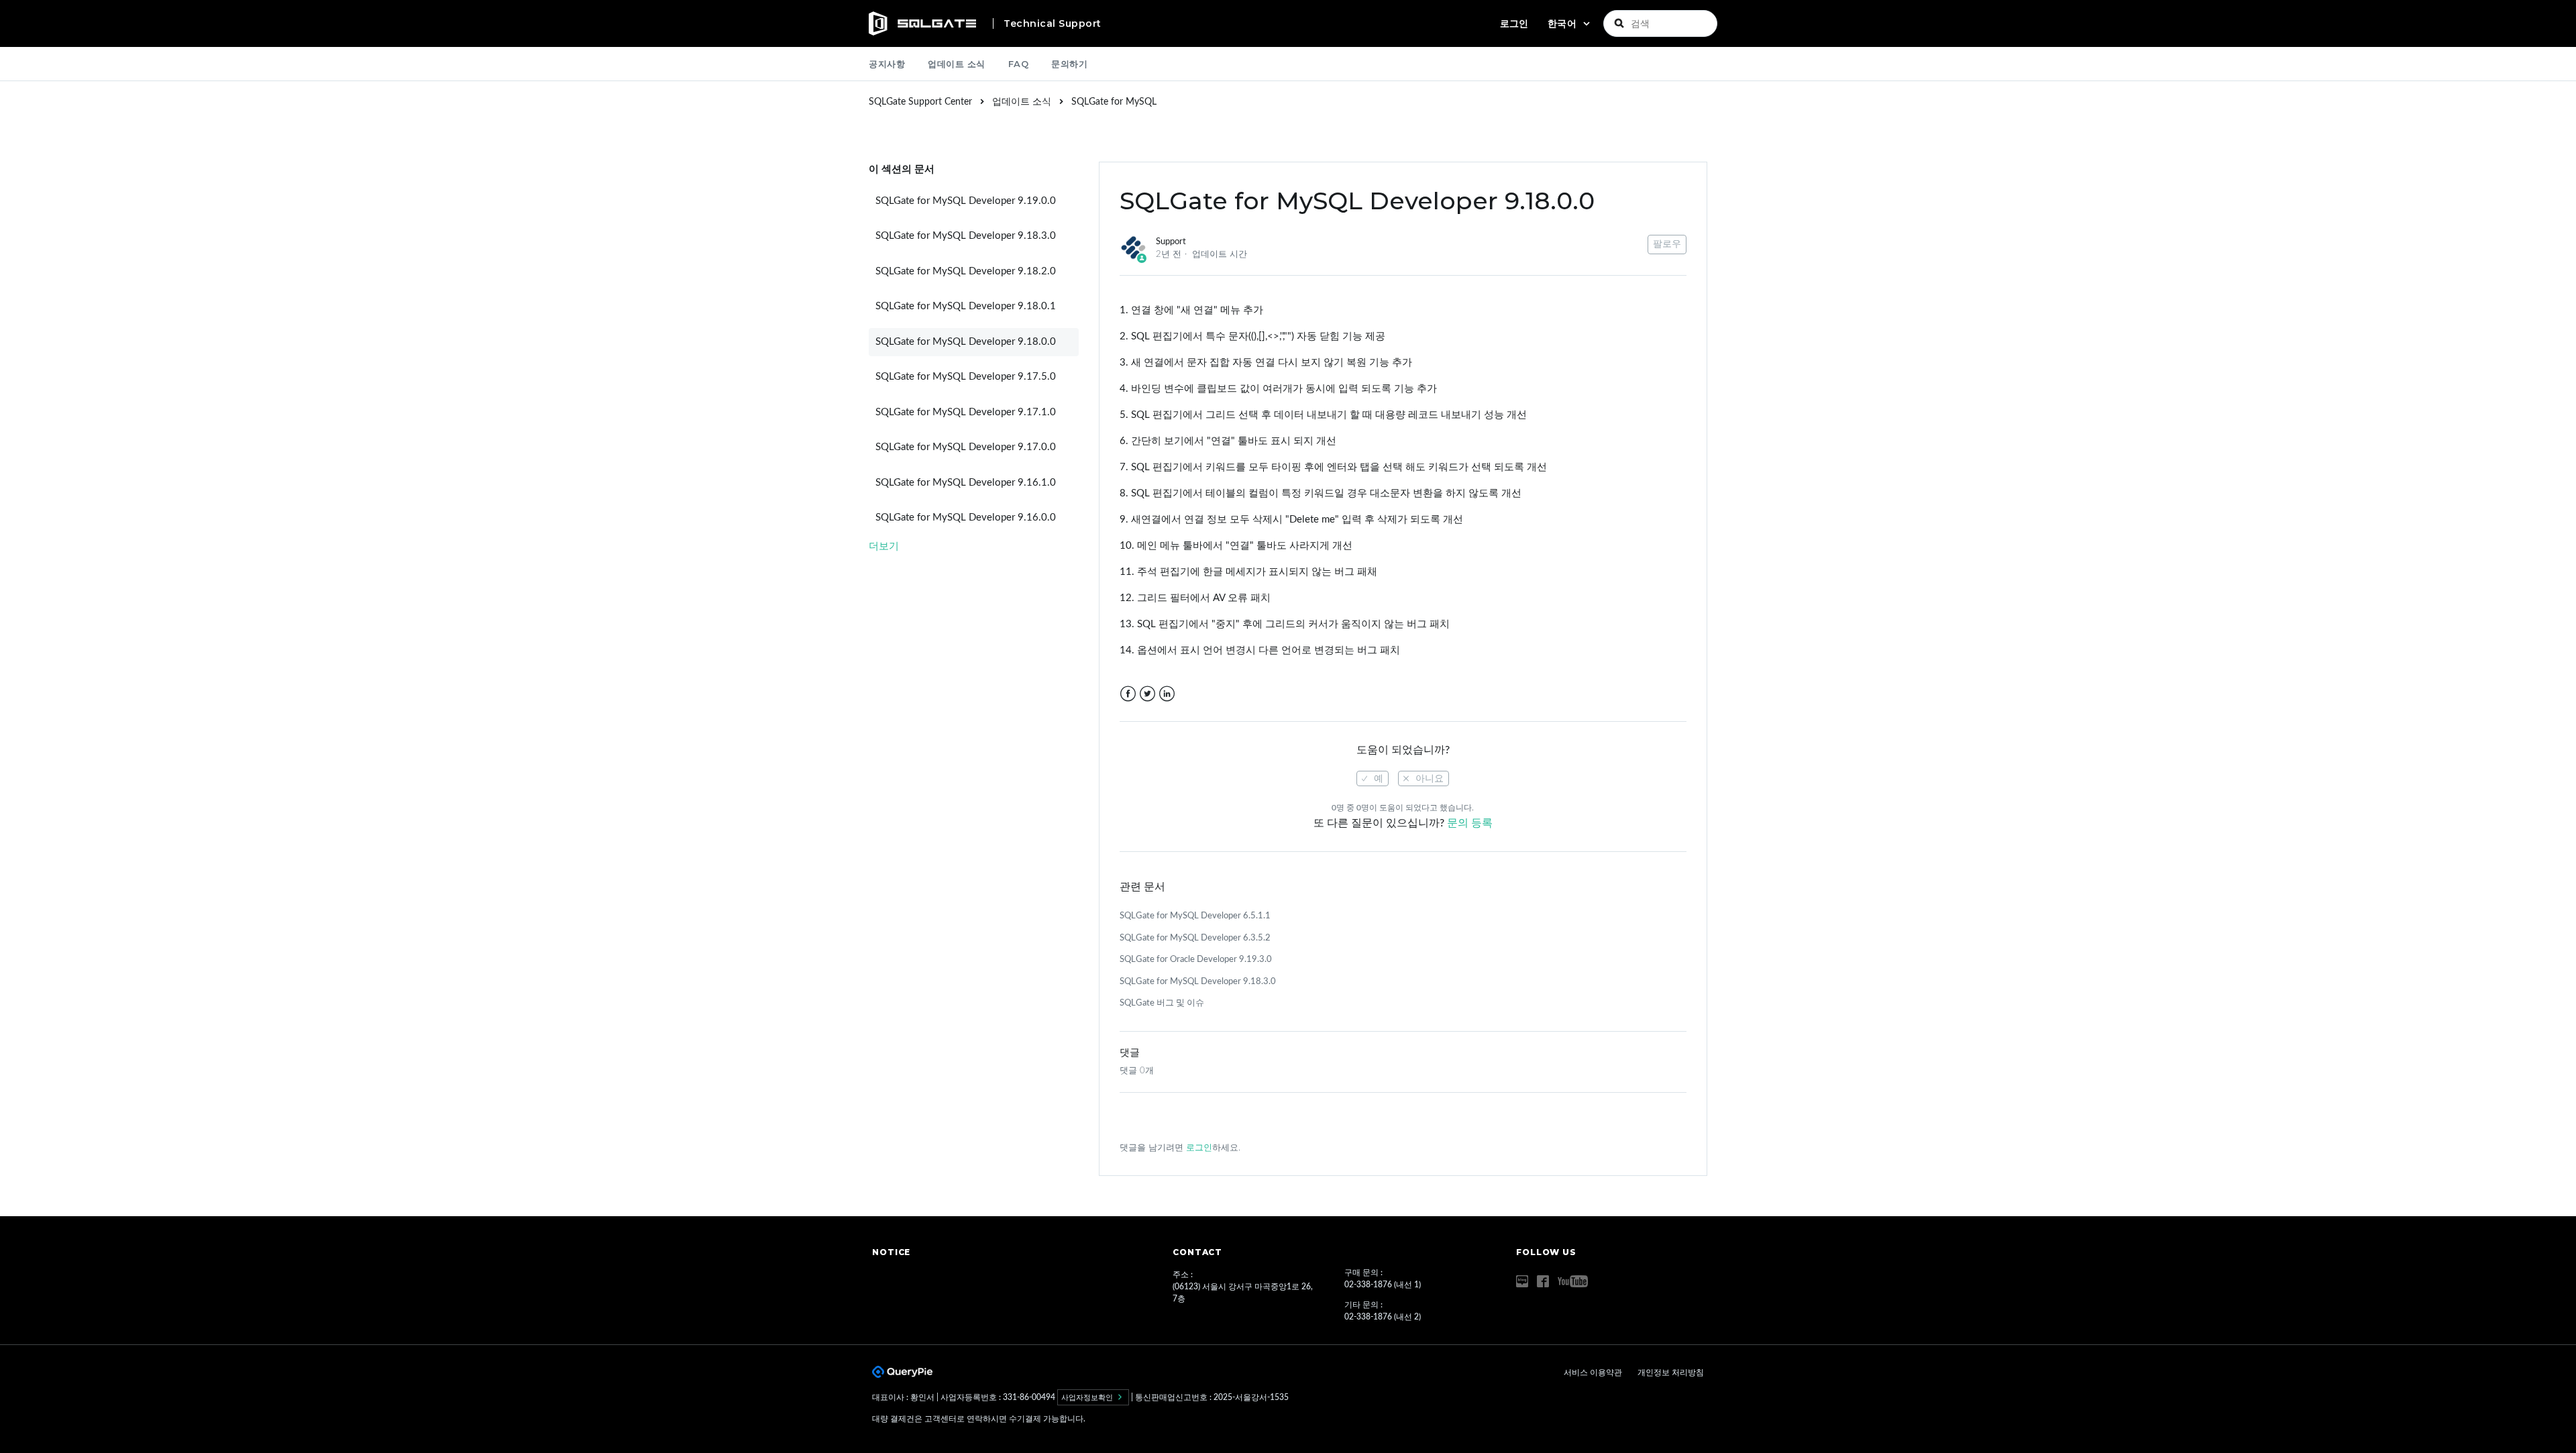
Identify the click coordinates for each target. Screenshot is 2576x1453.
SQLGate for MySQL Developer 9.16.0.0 (966, 518)
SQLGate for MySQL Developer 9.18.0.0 (966, 342)
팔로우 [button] (1667, 244)
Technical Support (1053, 23)
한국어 (1564, 23)
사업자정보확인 (1088, 1397)
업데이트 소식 (957, 64)
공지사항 (887, 64)
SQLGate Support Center (920, 102)
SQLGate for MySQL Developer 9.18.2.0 (966, 271)
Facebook (1128, 694)
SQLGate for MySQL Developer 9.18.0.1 (966, 306)
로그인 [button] (1514, 23)
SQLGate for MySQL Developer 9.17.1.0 (966, 412)
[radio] (1373, 778)
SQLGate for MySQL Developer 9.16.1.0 (966, 483)
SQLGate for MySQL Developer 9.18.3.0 (966, 236)
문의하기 (1069, 64)
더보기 (884, 546)
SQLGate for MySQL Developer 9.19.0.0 (966, 201)
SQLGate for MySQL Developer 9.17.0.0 (966, 447)
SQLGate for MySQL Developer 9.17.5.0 (966, 377)
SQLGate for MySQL (1114, 102)
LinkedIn (1167, 694)
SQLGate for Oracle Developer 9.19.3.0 (1196, 960)
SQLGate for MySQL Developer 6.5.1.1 (1195, 916)
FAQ (1019, 64)
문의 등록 (1470, 823)
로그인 (1199, 1148)
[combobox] (1660, 23)
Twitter (1147, 694)
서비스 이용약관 (1594, 1373)
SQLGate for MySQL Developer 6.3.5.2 (1195, 938)
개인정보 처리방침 (1671, 1373)
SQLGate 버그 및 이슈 (1162, 1003)
